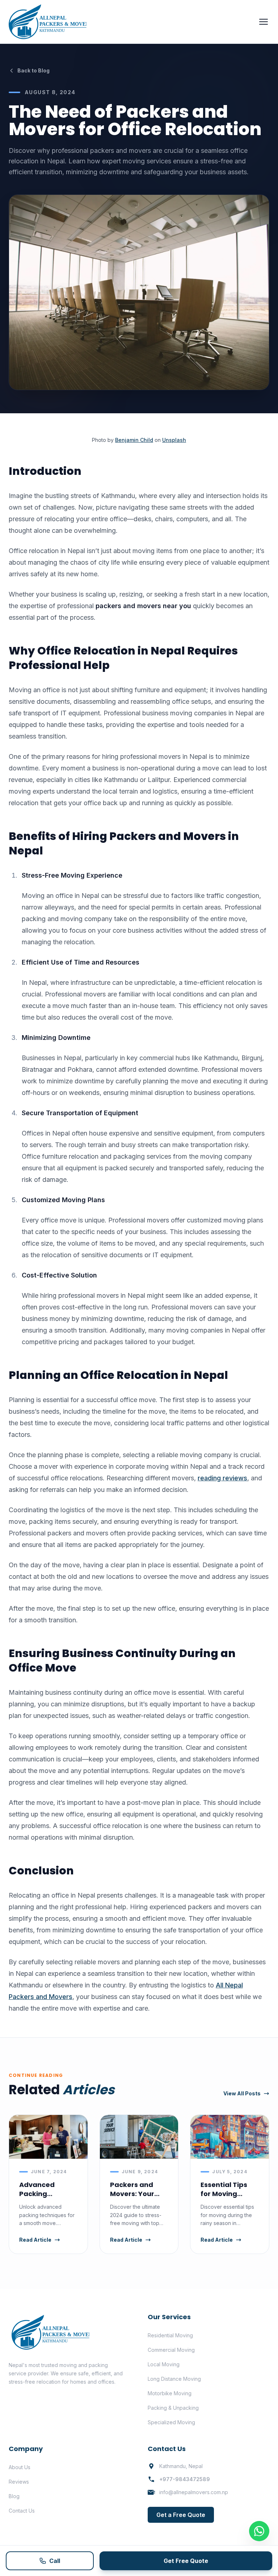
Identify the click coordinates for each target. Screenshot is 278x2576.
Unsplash (174, 440)
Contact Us (22, 2511)
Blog (14, 2496)
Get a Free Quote (181, 2515)
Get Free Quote (186, 2561)
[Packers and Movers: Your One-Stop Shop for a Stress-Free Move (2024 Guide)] (139, 2137)
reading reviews (222, 1478)
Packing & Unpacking (173, 2408)
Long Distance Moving (174, 2379)
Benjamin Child (134, 440)
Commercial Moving (171, 2350)
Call (55, 2561)
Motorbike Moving (170, 2393)
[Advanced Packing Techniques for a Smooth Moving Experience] (48, 2137)
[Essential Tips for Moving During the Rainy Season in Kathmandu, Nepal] (230, 2137)
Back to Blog (33, 70)
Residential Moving (170, 2335)
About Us (20, 2467)
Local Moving (164, 2364)
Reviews (19, 2482)
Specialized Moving (171, 2422)
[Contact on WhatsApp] (259, 2531)
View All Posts (242, 2093)
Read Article (35, 2240)
